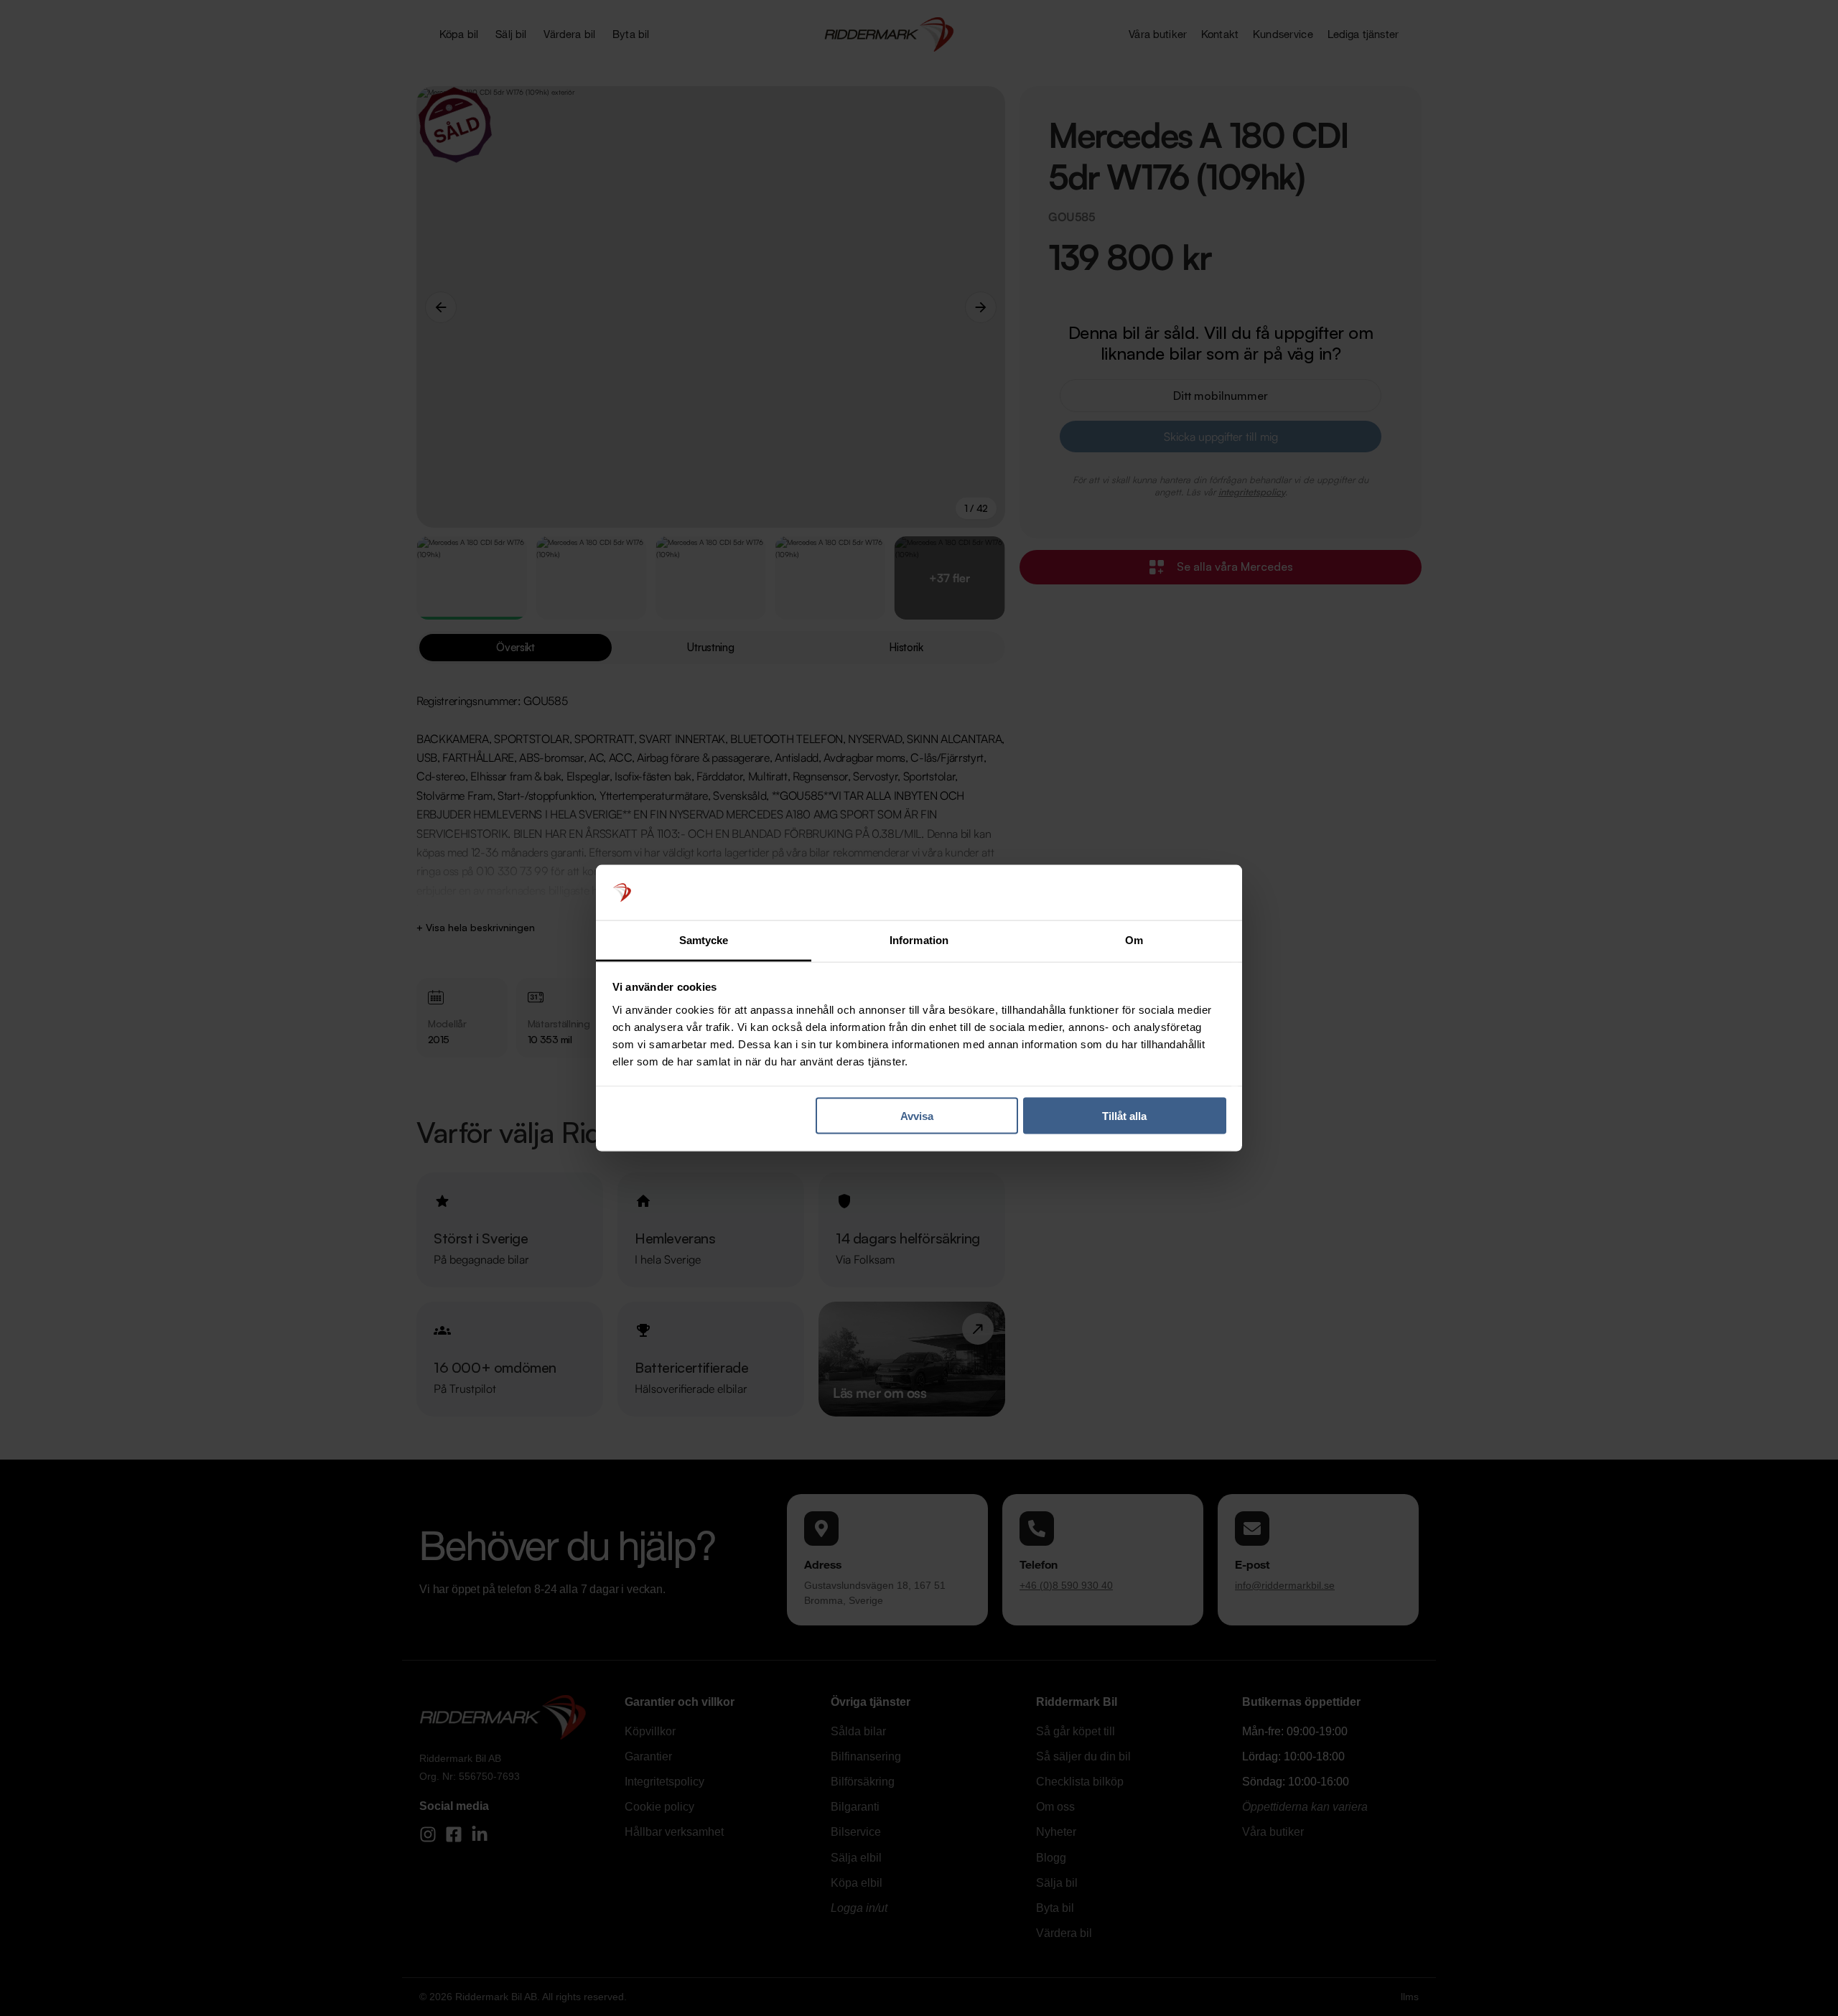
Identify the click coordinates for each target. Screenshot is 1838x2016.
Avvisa (917, 1116)
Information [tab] (919, 939)
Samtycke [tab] (704, 939)
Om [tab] (1134, 939)
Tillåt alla (1124, 1116)
